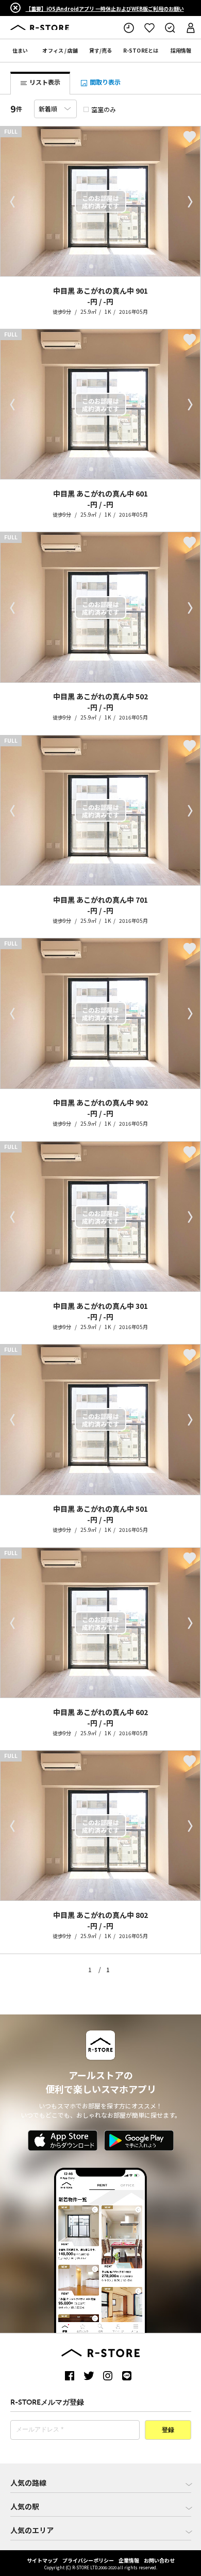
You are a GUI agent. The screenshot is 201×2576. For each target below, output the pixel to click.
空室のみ (104, 109)
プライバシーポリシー (88, 2560)
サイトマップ (42, 2560)
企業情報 (129, 2560)
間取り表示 (104, 82)
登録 (168, 2430)
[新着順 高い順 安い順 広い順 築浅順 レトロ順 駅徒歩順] (55, 109)
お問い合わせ (159, 2560)
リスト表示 (44, 82)
